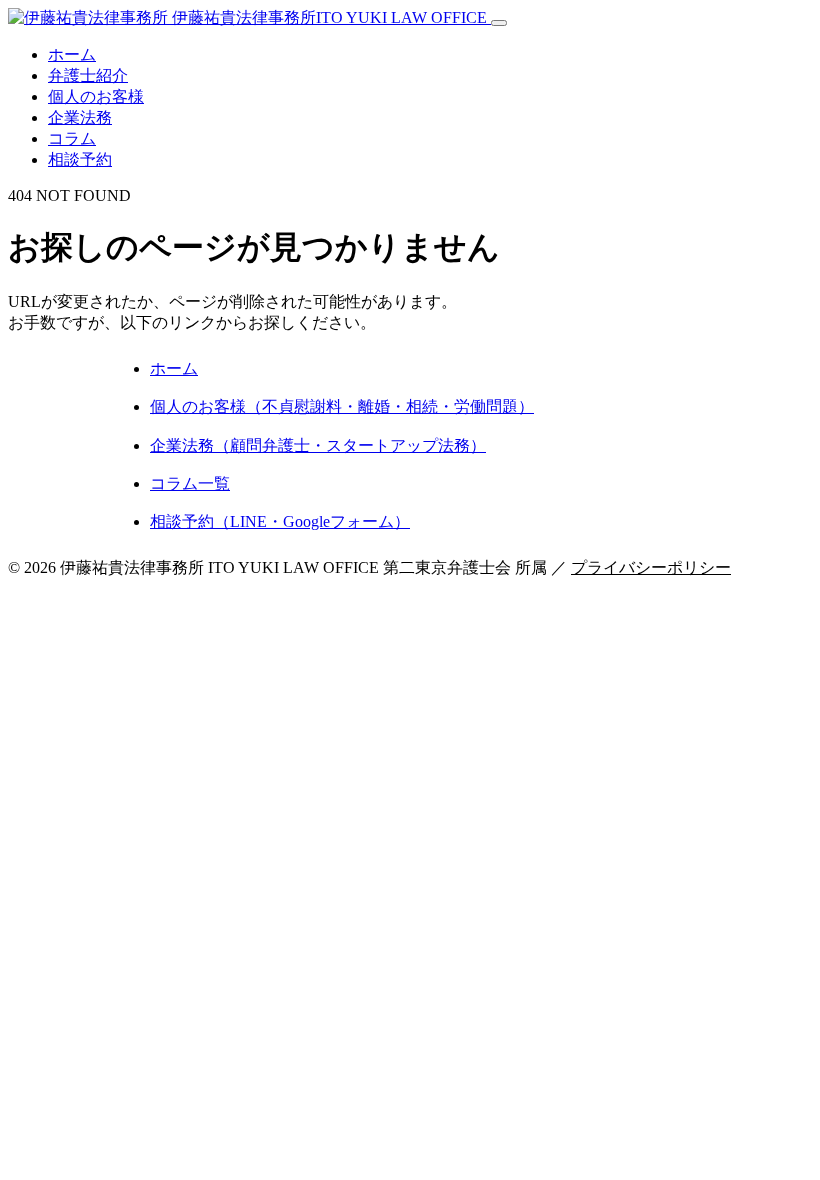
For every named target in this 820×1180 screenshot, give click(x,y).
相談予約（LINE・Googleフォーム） (280, 521)
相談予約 (80, 159)
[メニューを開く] (499, 23)
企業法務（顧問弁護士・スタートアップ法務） (318, 445)
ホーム (72, 54)
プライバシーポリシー (651, 567)
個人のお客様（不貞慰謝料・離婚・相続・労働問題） (342, 406)
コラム (72, 138)
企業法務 (80, 117)
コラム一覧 (190, 483)
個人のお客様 (96, 96)
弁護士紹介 (88, 75)
